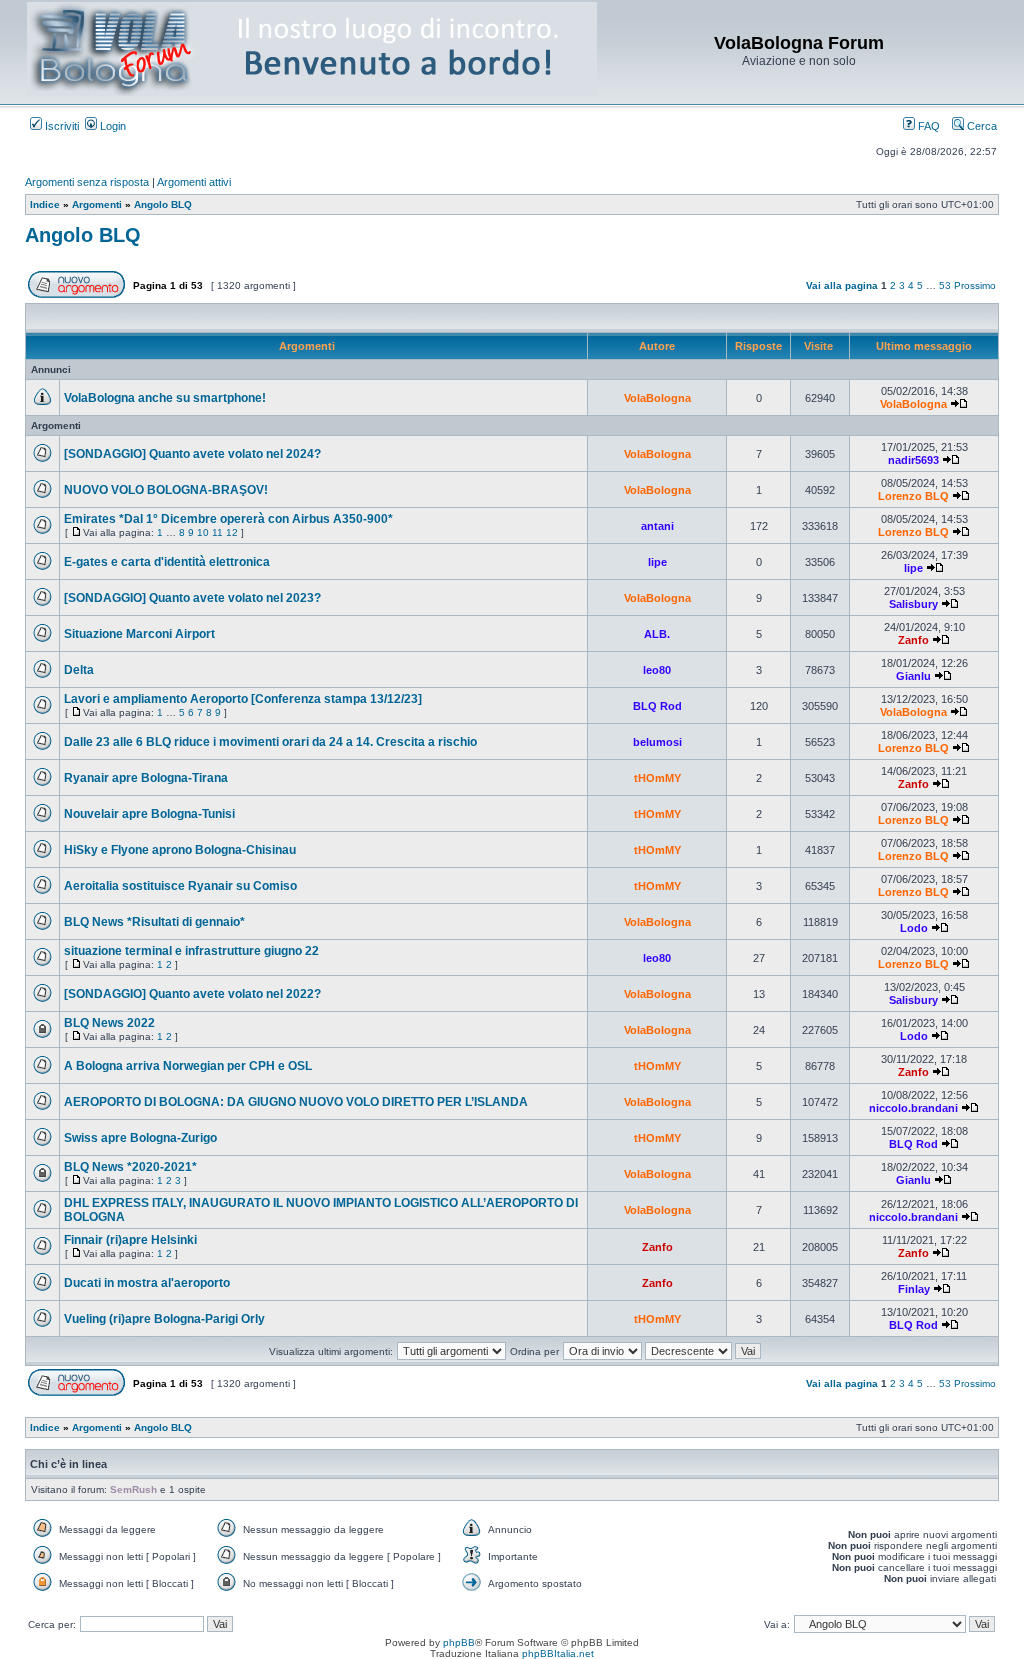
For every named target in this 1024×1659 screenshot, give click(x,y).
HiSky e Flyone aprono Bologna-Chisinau (180, 850)
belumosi (657, 742)
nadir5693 (913, 460)
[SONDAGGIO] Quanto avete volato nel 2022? (192, 994)
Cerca (980, 126)
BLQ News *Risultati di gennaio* (154, 922)
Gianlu (913, 676)
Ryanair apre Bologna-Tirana (146, 778)
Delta (79, 670)
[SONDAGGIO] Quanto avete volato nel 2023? (192, 598)
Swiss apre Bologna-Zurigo (140, 1138)
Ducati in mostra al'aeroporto (147, 1283)
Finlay (914, 1289)
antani (657, 526)
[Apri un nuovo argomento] (76, 294)
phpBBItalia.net (558, 1653)
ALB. (657, 634)
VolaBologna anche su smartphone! (165, 398)
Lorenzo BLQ (913, 496)
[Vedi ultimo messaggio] (959, 404)
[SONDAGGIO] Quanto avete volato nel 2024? (192, 454)
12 (232, 532)
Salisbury (913, 604)
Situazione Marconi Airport (139, 634)
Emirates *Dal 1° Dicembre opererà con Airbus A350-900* (228, 519)
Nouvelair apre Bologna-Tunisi (149, 814)
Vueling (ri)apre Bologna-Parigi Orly (164, 1319)
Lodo (914, 928)
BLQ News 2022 (109, 1023)
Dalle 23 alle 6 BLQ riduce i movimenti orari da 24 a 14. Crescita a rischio (270, 742)
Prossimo (975, 285)
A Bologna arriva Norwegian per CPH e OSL (188, 1066)
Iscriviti (60, 126)
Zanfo (913, 640)
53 (945, 285)
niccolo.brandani (913, 1108)
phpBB (459, 1642)
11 (217, 532)
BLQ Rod (657, 706)
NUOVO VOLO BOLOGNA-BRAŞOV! (166, 490)
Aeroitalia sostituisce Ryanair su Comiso (180, 886)
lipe (657, 562)
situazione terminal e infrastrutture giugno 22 (191, 951)
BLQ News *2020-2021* (130, 1167)
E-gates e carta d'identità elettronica (167, 562)
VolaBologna (657, 398)
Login (111, 126)
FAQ (927, 126)
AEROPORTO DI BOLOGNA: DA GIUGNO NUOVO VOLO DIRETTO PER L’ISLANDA (296, 1102)
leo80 (657, 670)
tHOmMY (657, 778)
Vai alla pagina (842, 285)
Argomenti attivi (194, 182)
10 (203, 532)
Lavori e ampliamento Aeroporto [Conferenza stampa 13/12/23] (243, 699)
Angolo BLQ (83, 235)
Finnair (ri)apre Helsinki (130, 1240)
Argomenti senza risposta (87, 182)
